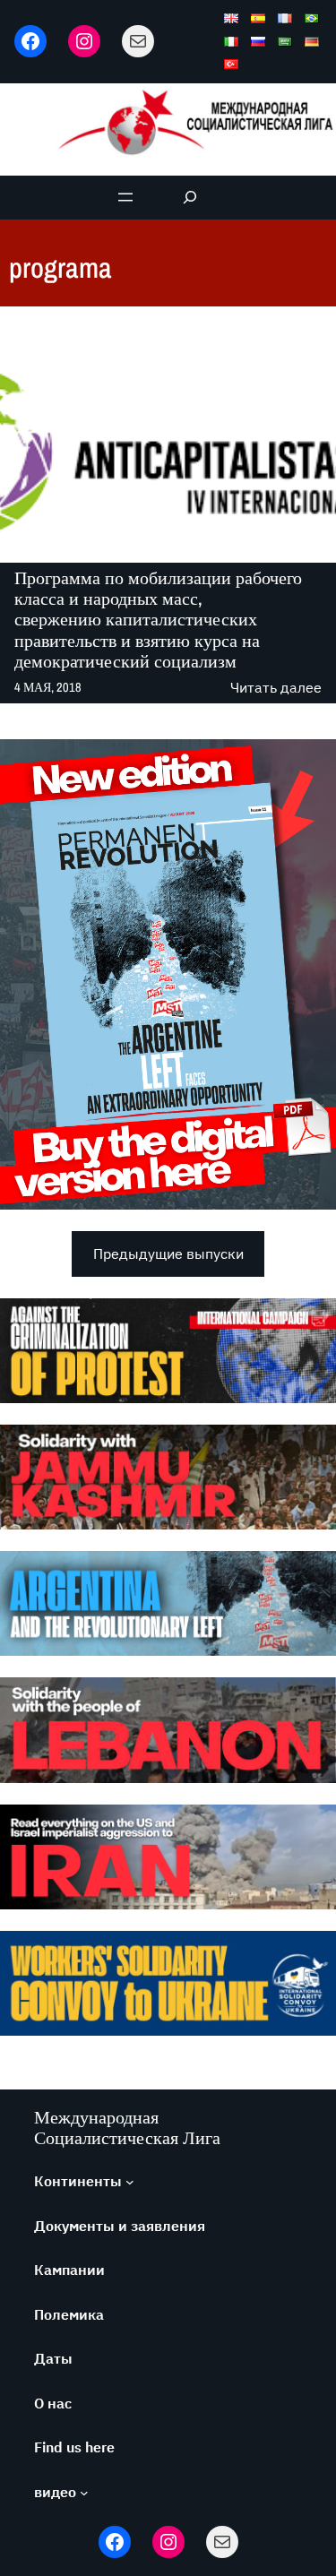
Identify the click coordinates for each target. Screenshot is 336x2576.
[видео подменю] (84, 2493)
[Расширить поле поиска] (190, 198)
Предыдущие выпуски (168, 1254)
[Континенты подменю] (130, 2182)
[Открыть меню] (125, 197)
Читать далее (276, 689)
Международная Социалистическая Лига (127, 2127)
